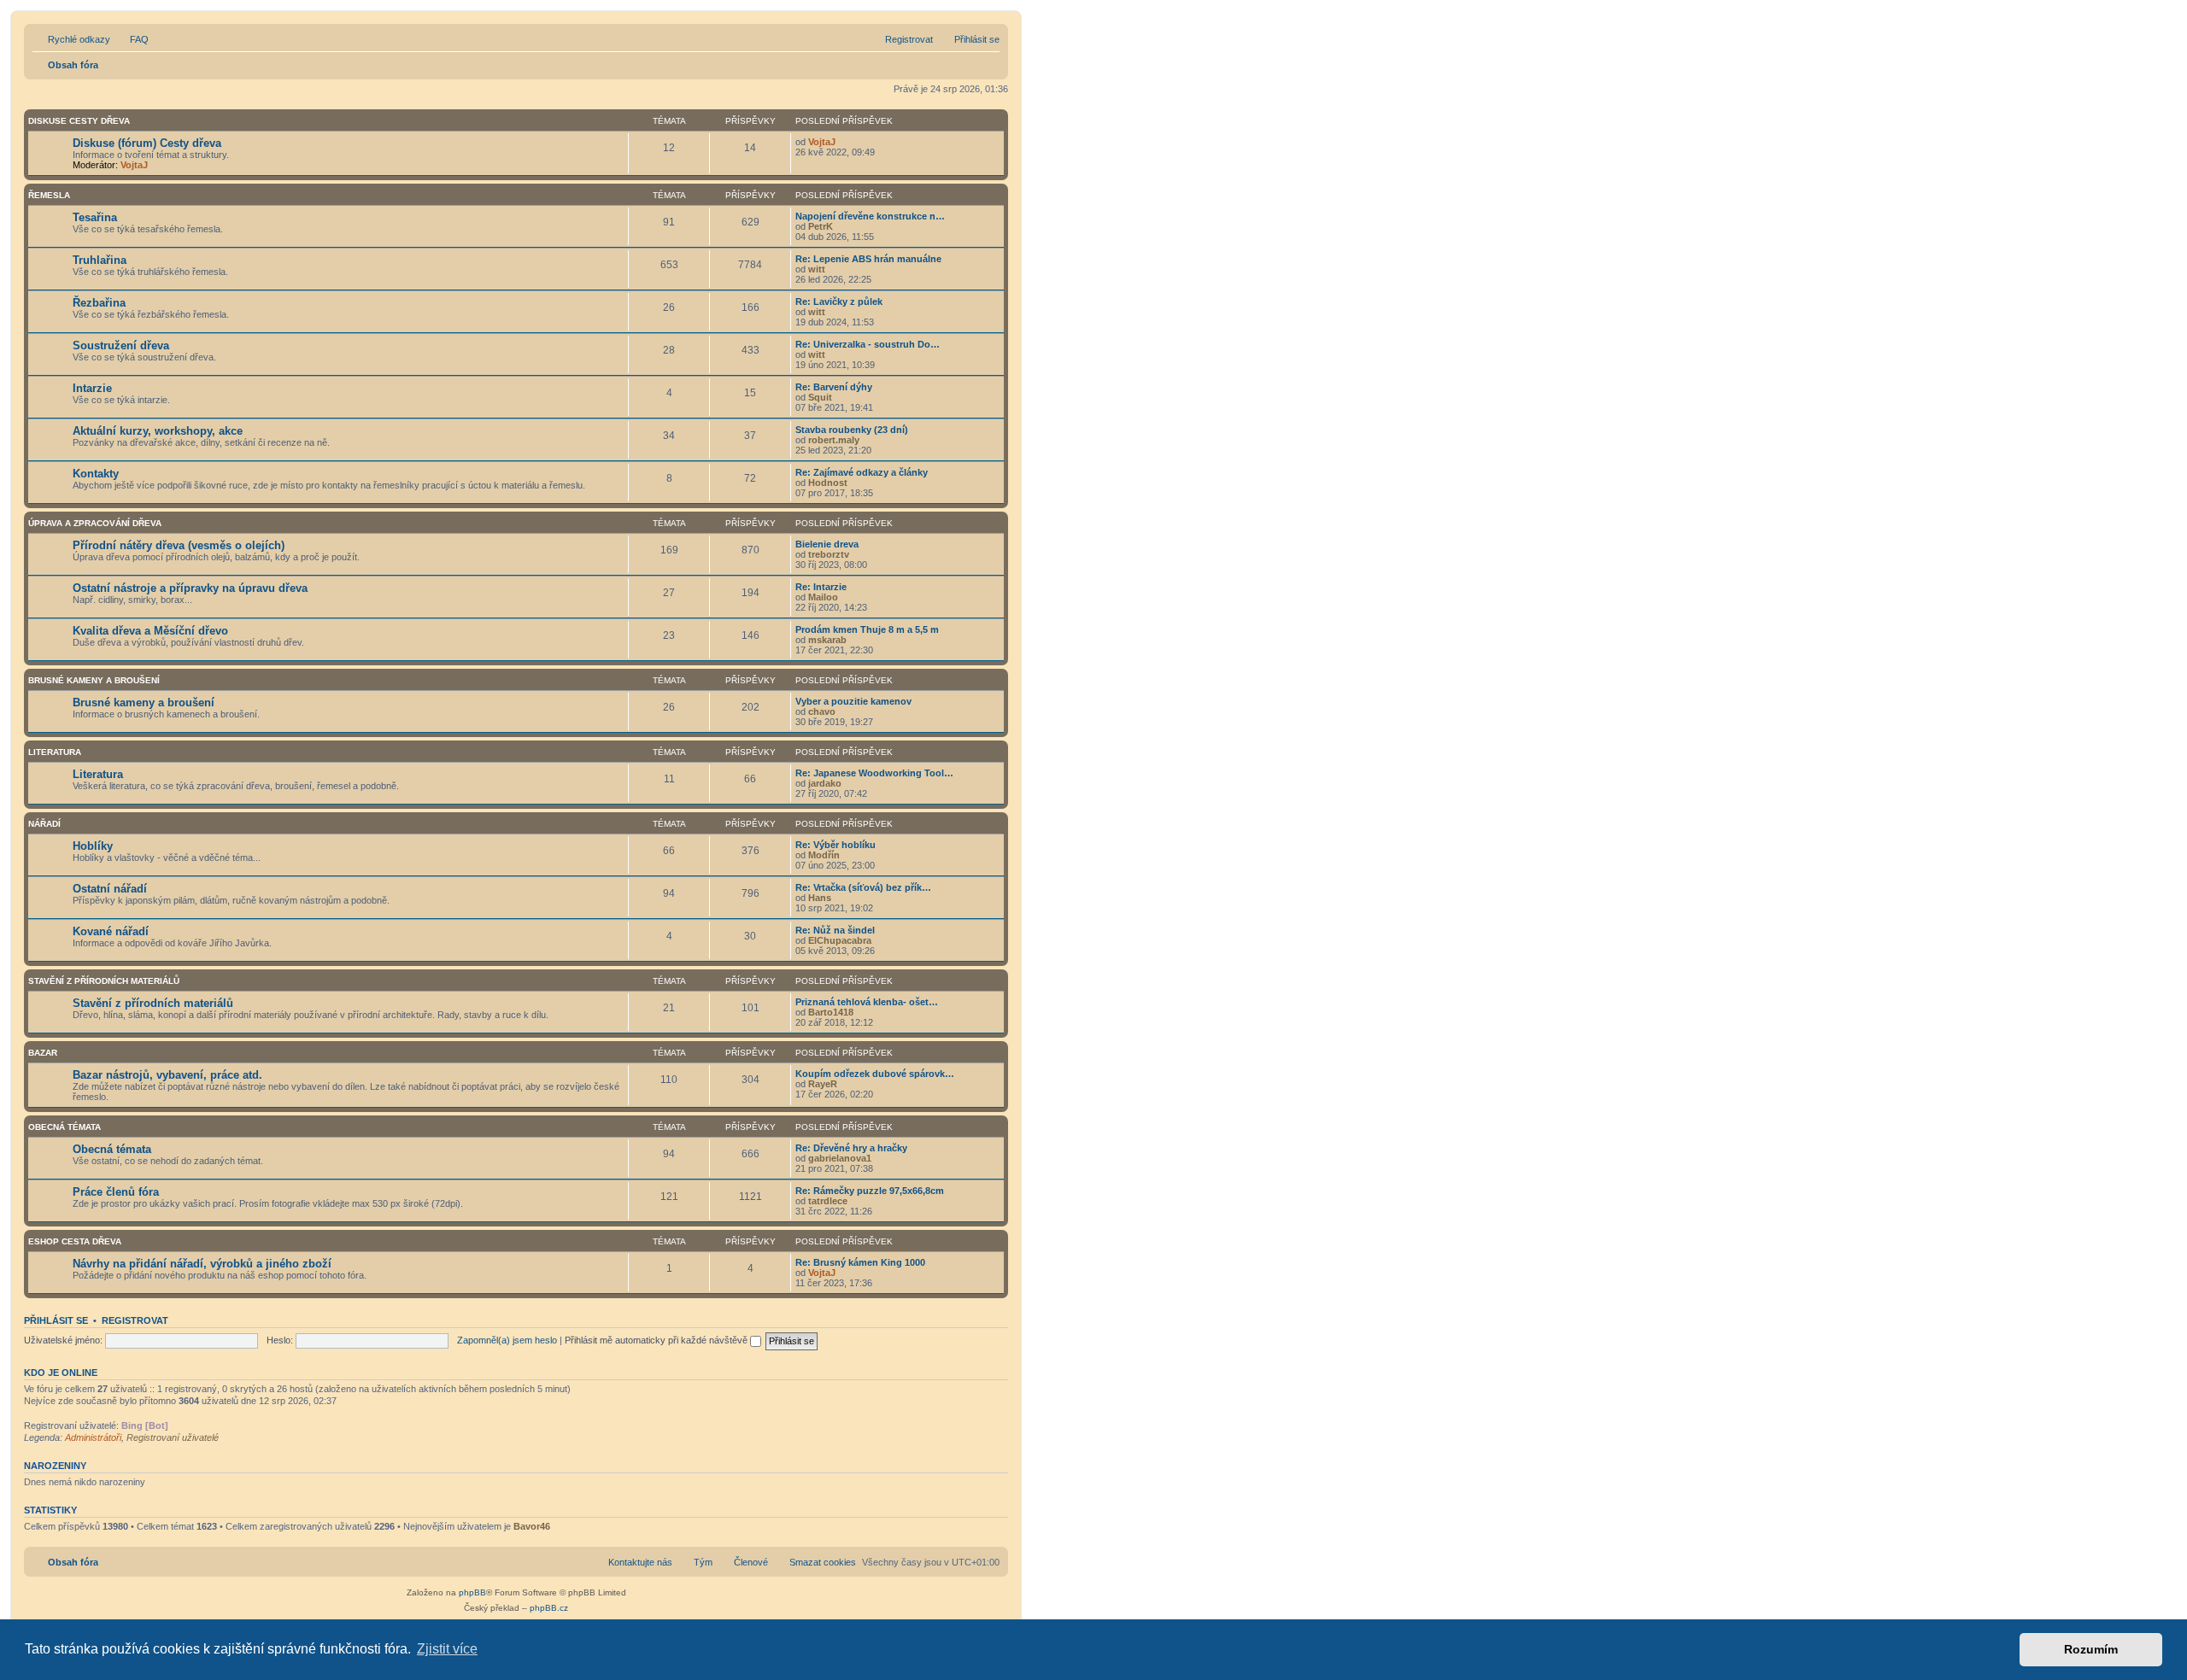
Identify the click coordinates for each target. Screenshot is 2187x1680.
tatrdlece (828, 1201)
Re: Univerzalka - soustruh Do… (868, 344)
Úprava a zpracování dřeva (95, 523)
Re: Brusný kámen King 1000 (860, 1262)
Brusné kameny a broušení (94, 680)
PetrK (821, 226)
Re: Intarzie (821, 587)
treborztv (829, 554)
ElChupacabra (840, 940)
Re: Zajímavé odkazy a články (862, 472)
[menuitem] (132, 39)
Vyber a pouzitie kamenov (853, 701)
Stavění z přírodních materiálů (104, 981)
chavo (822, 711)
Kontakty (96, 474)
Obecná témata (64, 1127)
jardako (825, 783)
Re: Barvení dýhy (834, 387)
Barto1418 (831, 1012)
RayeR (823, 1084)
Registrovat (135, 1320)
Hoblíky (93, 846)
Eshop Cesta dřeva (75, 1241)
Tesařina (95, 217)
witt (817, 269)
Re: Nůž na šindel (835, 930)
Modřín (824, 855)
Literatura (55, 752)
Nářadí (44, 824)
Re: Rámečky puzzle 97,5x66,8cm (870, 1191)
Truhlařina (100, 260)
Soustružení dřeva (121, 345)
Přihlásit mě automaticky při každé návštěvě (657, 1340)
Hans (820, 898)
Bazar (43, 1053)
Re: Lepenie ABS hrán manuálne (868, 259)
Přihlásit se (56, 1320)
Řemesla (49, 195)
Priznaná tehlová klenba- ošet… (867, 1002)
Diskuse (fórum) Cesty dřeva (147, 143)
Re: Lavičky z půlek (839, 301)
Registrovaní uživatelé (173, 1437)
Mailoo (823, 597)
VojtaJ (134, 165)
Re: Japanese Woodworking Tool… (874, 773)
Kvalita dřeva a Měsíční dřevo (150, 631)
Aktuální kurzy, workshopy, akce (158, 431)
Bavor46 (532, 1526)
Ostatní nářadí (110, 889)
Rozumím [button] (2091, 1649)
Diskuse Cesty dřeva (79, 121)
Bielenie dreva (827, 544)
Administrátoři (93, 1437)
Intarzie (92, 388)
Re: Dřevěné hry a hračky (851, 1148)
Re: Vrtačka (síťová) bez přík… (863, 887)
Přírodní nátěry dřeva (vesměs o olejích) (179, 545)
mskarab (827, 640)
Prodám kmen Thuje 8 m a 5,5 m (867, 629)
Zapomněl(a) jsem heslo (507, 1340)
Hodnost (828, 483)
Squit (820, 397)
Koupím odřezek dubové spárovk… (875, 1074)
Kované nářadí (111, 931)
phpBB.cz (549, 1608)
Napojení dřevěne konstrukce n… (870, 216)
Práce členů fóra (116, 1192)
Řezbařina (99, 303)
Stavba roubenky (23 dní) (852, 430)
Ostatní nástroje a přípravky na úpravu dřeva (190, 588)
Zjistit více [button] (447, 1649)
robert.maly (834, 440)
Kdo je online (61, 1373)
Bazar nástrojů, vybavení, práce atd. (167, 1075)
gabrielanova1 (840, 1158)
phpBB (472, 1592)
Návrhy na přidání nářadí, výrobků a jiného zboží (202, 1264)
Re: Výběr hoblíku (836, 845)
